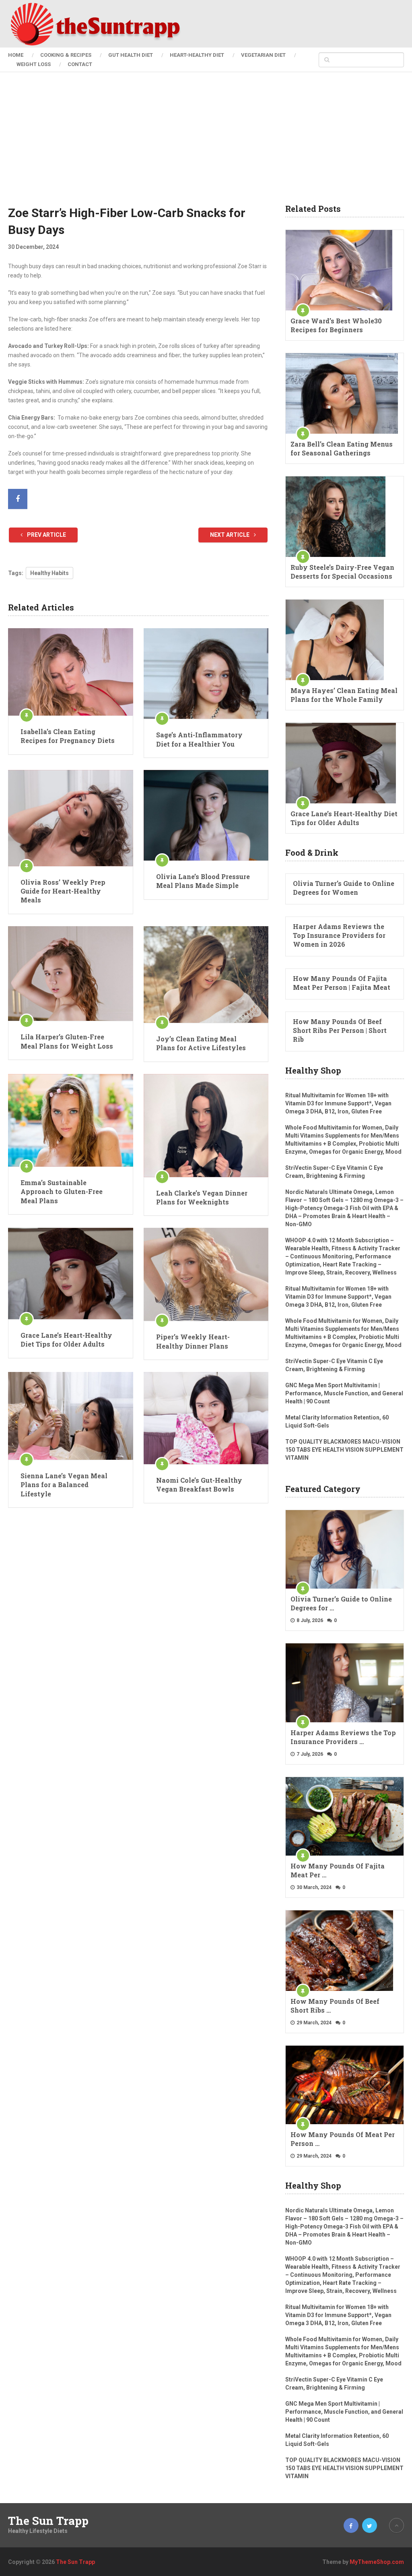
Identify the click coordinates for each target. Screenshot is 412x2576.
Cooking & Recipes (66, 55)
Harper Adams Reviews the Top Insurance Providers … (343, 1737)
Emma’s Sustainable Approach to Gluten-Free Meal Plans (62, 1192)
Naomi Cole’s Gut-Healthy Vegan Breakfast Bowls (199, 1485)
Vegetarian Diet (263, 55)
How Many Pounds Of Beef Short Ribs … (335, 2006)
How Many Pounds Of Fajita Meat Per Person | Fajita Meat (342, 983)
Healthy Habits (49, 573)
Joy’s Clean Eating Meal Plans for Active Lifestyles (201, 1043)
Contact (80, 64)
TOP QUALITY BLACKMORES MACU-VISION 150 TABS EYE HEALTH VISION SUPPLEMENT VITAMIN (344, 1450)
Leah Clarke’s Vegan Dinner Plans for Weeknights (202, 1197)
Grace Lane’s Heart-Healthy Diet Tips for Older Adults (66, 1340)
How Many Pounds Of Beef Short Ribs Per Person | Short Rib (340, 1030)
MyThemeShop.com (377, 2562)
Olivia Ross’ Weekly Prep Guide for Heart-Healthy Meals (63, 891)
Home (16, 55)
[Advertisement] (206, 144)
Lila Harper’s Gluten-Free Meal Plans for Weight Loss (67, 1041)
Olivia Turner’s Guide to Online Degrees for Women (344, 888)
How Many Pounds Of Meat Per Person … (343, 2139)
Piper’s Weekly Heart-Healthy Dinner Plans (193, 1341)
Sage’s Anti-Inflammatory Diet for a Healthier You (199, 739)
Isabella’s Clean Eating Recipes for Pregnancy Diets (68, 736)
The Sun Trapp (48, 2521)
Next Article (230, 535)
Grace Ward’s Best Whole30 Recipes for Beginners (336, 325)
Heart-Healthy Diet (197, 55)
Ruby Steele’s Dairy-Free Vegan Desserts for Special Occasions (342, 572)
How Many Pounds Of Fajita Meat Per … (338, 1870)
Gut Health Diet (131, 55)
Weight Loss (34, 64)
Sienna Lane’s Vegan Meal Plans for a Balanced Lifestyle (64, 1485)
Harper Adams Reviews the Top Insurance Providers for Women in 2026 (339, 935)
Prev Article (46, 535)
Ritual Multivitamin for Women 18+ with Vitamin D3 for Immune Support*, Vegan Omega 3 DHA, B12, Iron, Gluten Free (338, 1103)
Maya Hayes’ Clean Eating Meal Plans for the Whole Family (344, 695)
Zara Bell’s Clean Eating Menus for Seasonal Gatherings (342, 448)
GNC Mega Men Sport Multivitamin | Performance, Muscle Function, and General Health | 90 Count (344, 1393)
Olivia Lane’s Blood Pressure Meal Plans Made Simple (203, 881)
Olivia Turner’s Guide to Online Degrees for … (341, 1603)
